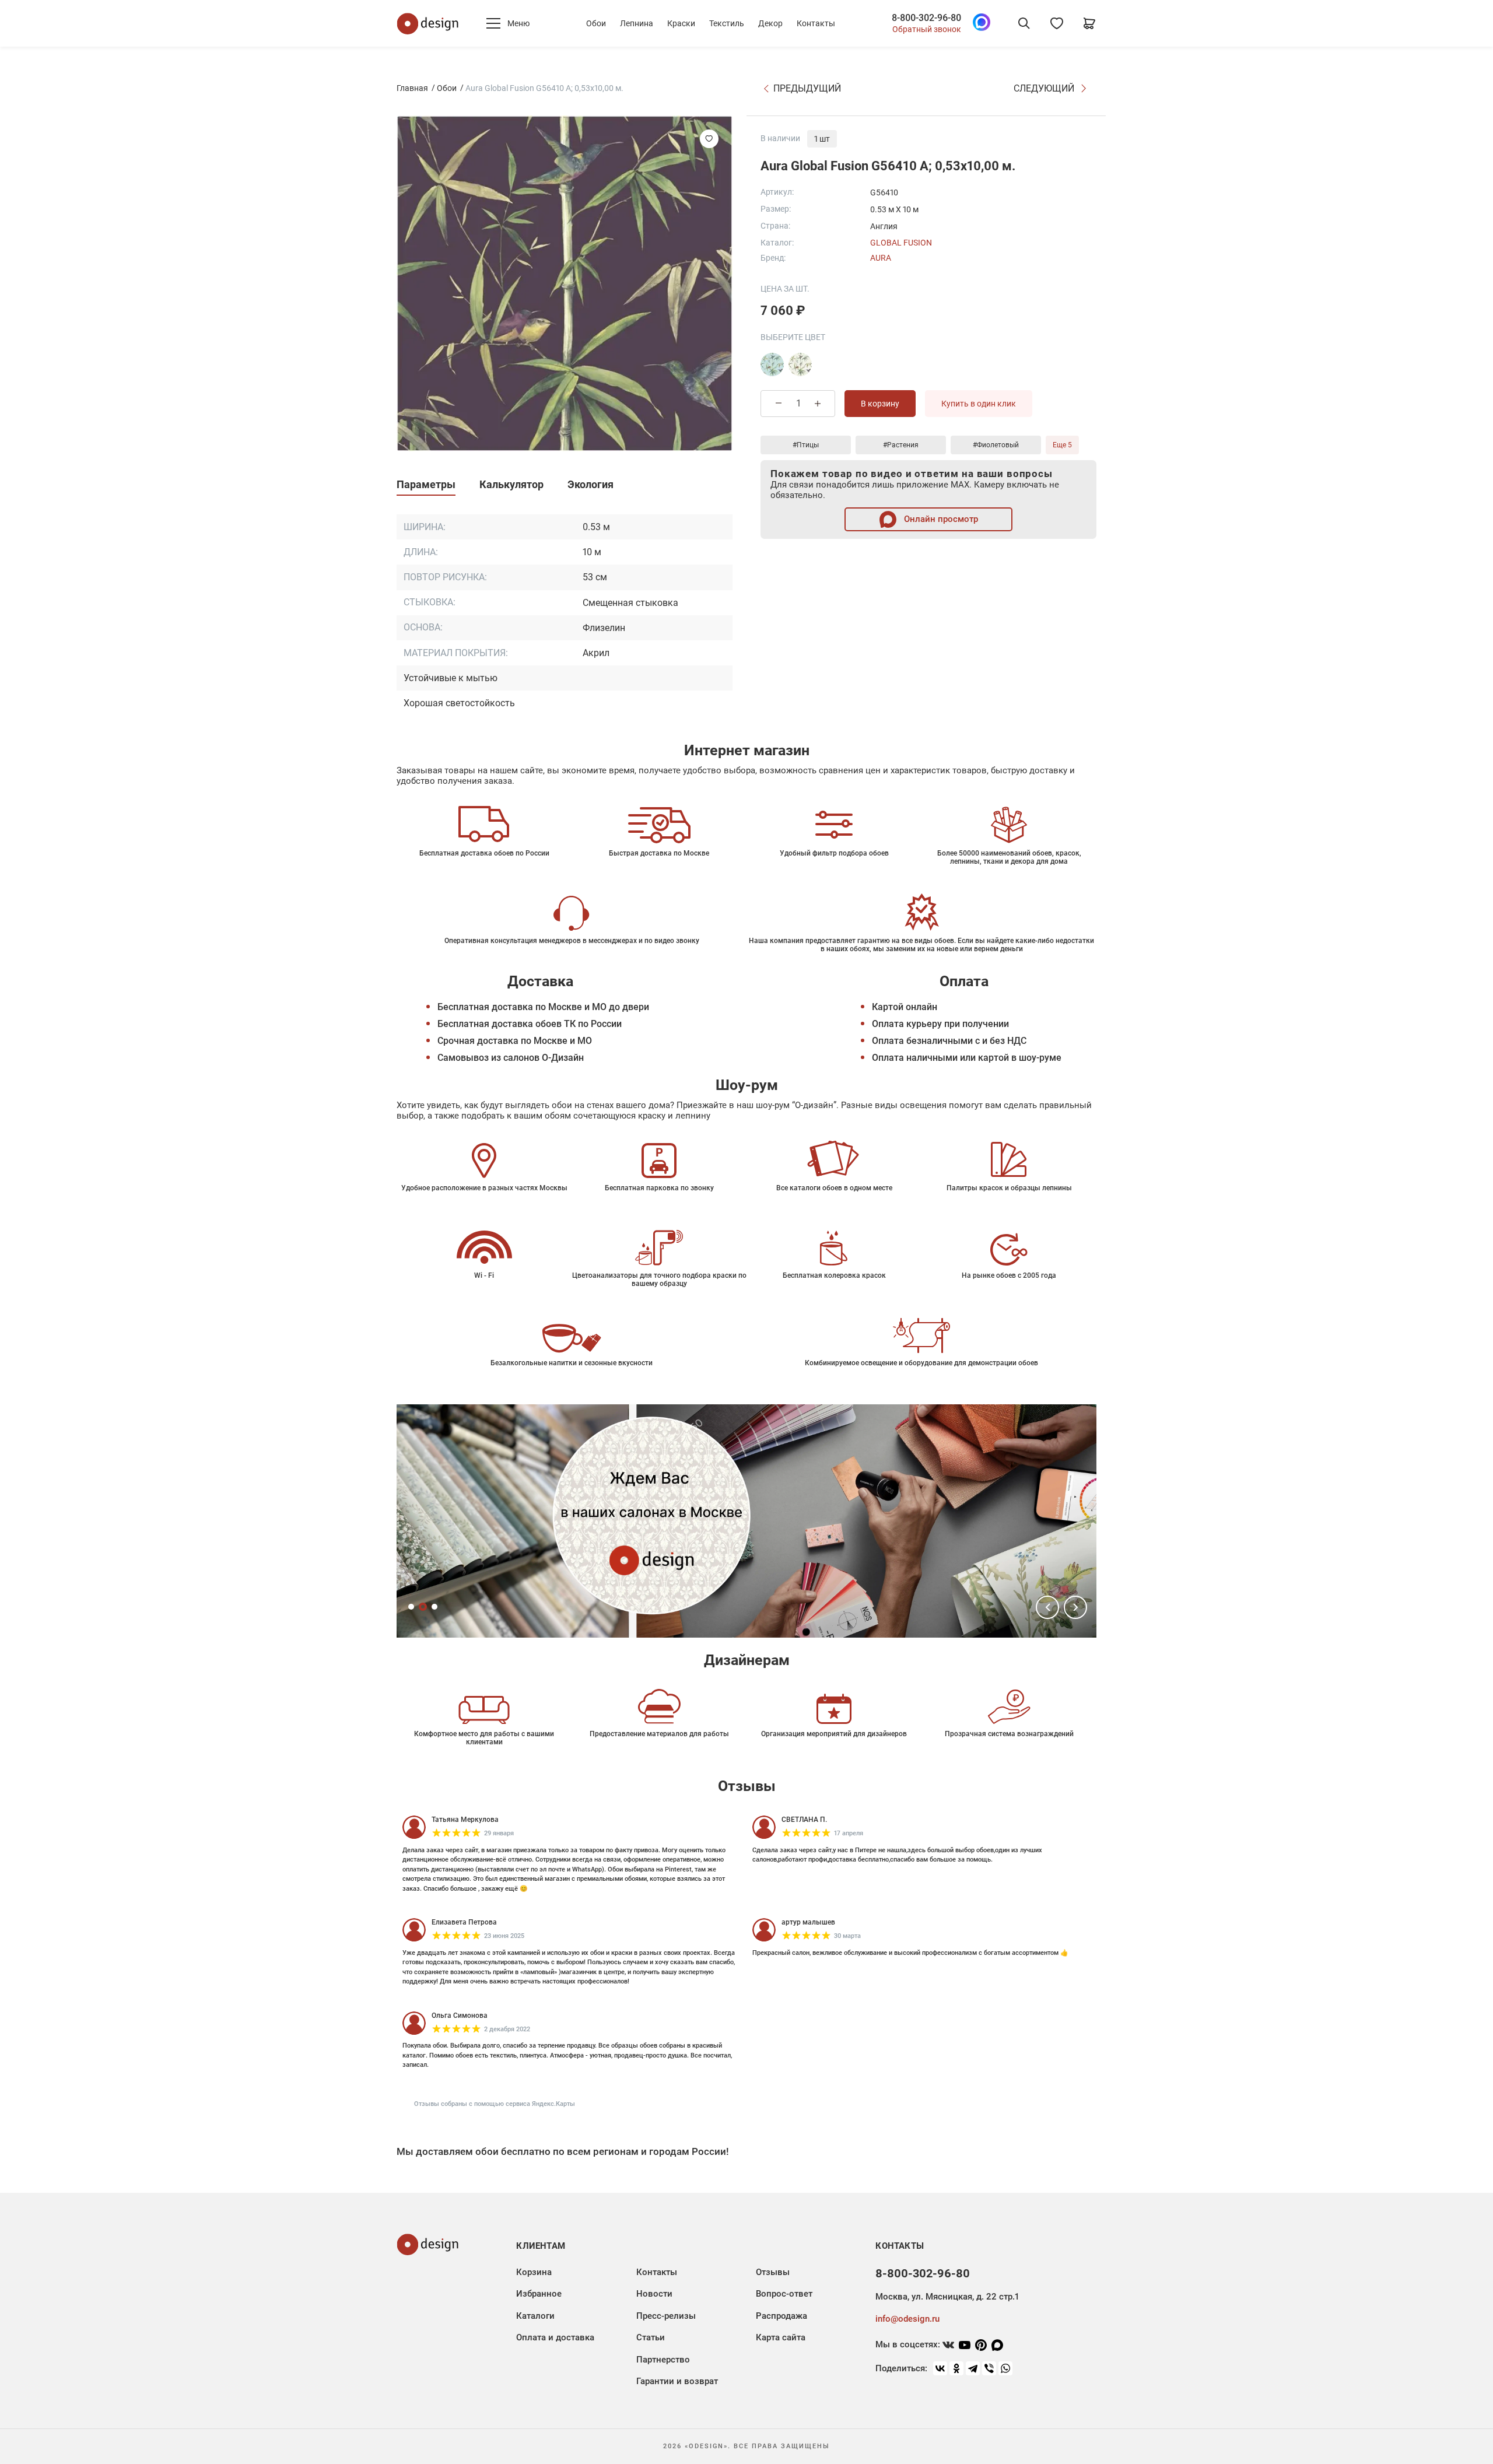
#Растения (901, 445)
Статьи (651, 2337)
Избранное (539, 2294)
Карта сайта (781, 2337)
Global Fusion (901, 243)
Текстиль (727, 23)
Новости (654, 2294)
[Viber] (989, 2368)
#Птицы (806, 445)
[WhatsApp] (1005, 2368)
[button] (1047, 1607)
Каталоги (535, 2316)
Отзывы (773, 2272)
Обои (596, 23)
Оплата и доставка (555, 2337)
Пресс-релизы (666, 2316)
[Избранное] (1057, 23)
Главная (412, 88)
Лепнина (637, 23)
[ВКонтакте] (940, 2368)
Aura (881, 258)
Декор (770, 23)
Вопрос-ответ (784, 2294)
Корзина (534, 2272)
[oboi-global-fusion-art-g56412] (800, 364)
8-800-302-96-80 (926, 18)
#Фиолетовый (996, 445)
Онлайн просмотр (940, 519)
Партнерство (663, 2360)
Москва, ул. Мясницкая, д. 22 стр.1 (947, 2297)
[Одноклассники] (956, 2368)
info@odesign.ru (907, 2319)
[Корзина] (1089, 23)
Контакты (816, 23)
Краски (681, 23)
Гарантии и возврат (677, 2381)
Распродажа (781, 2316)
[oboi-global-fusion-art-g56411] (772, 364)
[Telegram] (973, 2368)
